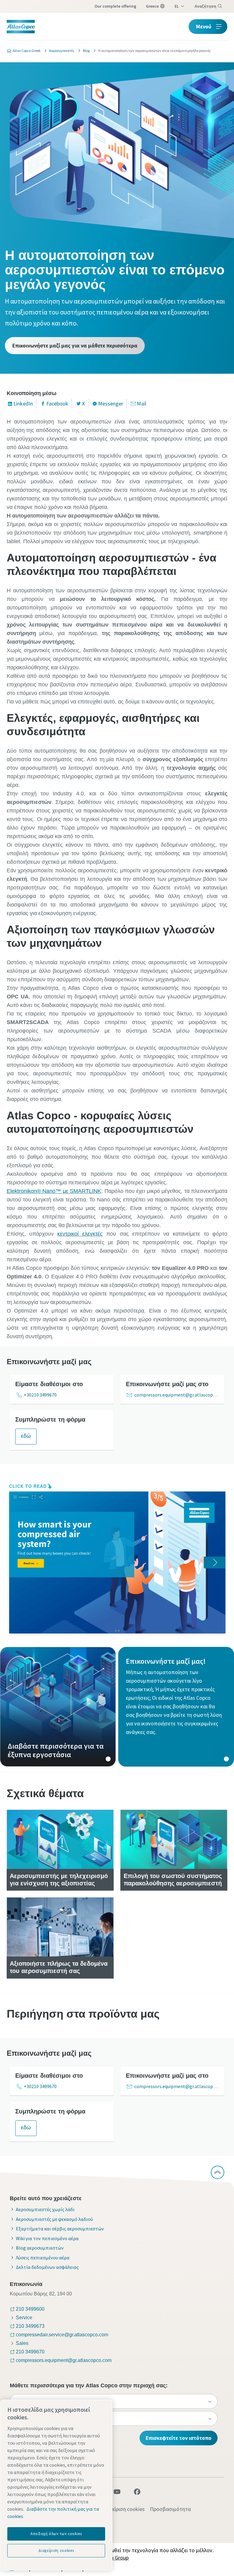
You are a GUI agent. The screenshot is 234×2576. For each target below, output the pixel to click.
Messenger (111, 403)
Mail (142, 403)
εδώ (26, 1436)
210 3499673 (30, 2326)
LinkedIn (23, 403)
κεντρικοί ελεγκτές (80, 1234)
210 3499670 (30, 2352)
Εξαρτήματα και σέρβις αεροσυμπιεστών (60, 2229)
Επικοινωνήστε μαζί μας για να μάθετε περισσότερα (75, 345)
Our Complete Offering (115, 6)
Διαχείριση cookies (123, 2509)
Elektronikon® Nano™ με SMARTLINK (54, 1191)
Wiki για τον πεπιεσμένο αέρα (47, 2238)
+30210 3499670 (40, 1395)
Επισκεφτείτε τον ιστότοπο (179, 2438)
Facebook (57, 403)
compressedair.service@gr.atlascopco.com (62, 2335)
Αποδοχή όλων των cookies (56, 2534)
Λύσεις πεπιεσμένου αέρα (43, 2258)
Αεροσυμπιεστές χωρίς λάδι (45, 2209)
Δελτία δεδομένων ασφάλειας (47, 2267)
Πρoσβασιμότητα (170, 2509)
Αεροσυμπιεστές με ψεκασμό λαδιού (54, 2219)
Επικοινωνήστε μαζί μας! (176, 1707)
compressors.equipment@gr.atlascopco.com (181, 1395)
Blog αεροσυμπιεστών (40, 2248)
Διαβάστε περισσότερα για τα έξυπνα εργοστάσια (58, 1707)
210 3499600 (30, 2309)
